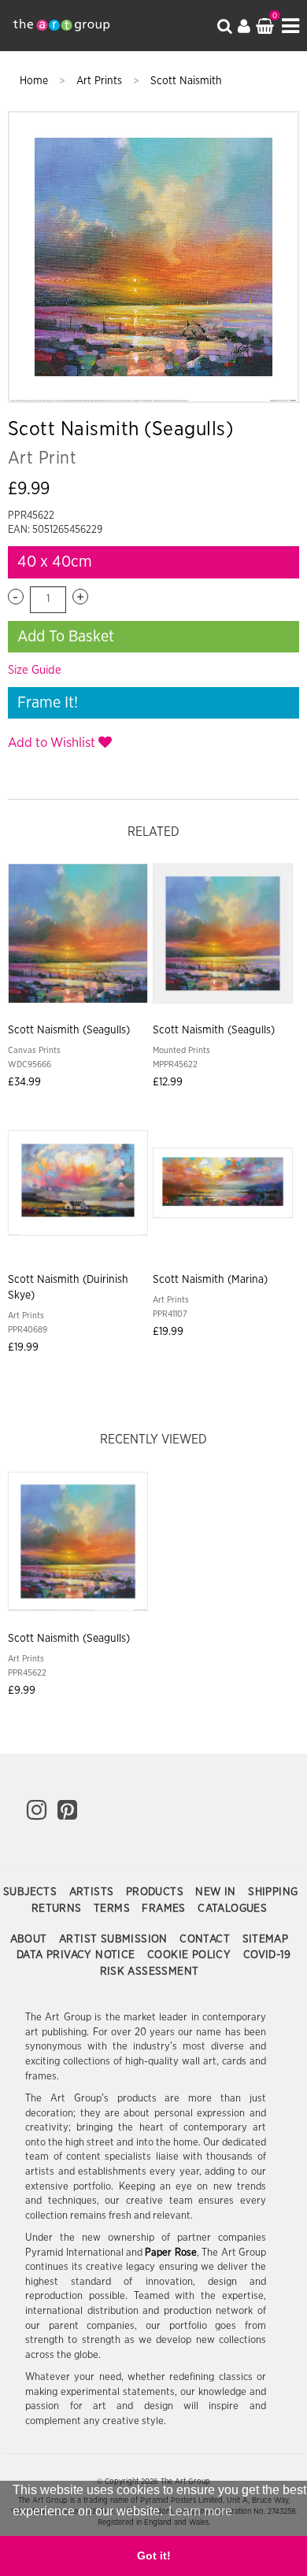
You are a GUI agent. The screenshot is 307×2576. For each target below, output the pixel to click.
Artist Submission (115, 1939)
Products (157, 1892)
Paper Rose (170, 2253)
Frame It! (48, 703)
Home (35, 81)
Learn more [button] (200, 2511)
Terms (113, 1909)
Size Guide (35, 670)
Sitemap (266, 1939)
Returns (58, 1909)
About (30, 1939)
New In (217, 1892)
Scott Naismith (186, 81)
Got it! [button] (154, 2556)
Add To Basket (66, 637)
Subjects (32, 1892)
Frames (165, 1909)
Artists (93, 1892)
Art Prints (101, 81)
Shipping (273, 1892)
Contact (206, 1939)
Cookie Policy (191, 1955)
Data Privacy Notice (78, 1955)
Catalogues (232, 1909)
